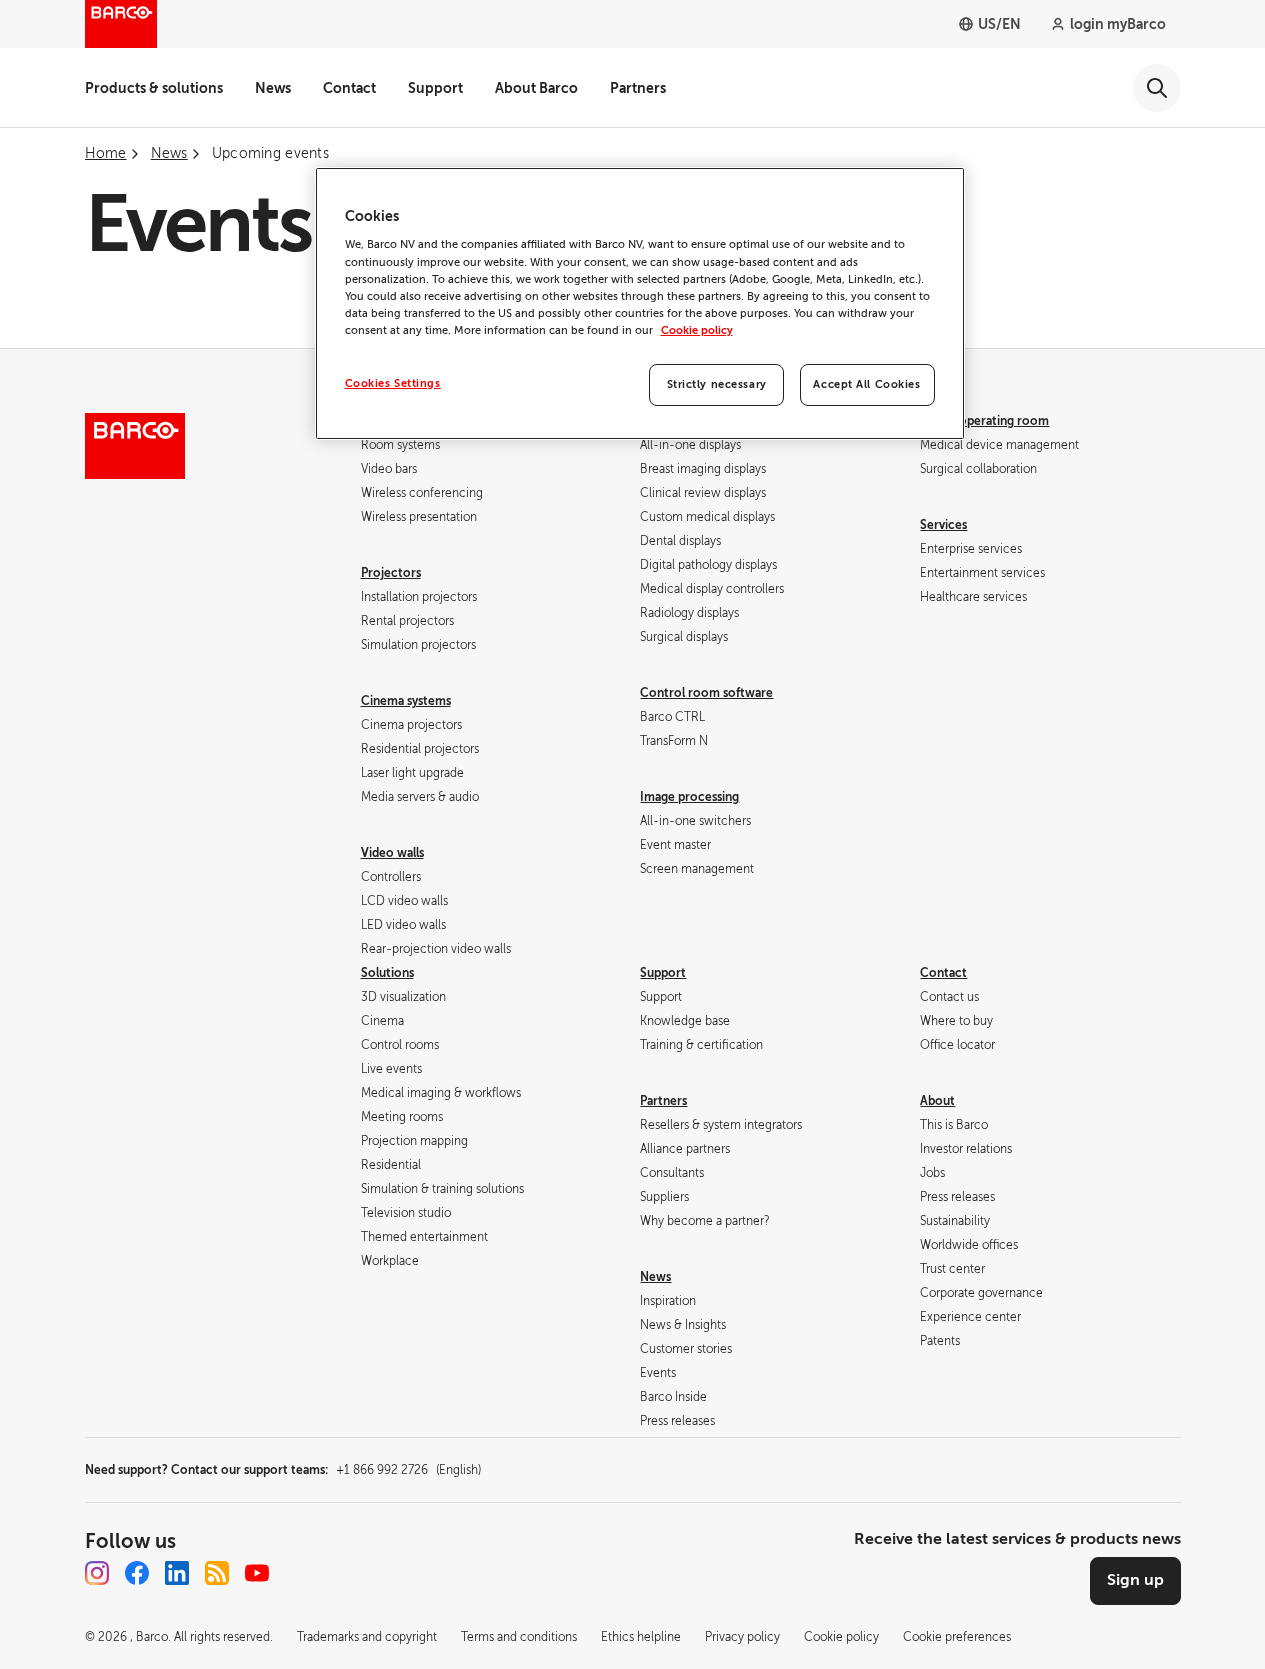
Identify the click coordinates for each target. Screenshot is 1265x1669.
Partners (638, 88)
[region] (640, 303)
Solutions (387, 973)
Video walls (392, 853)
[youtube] (257, 1573)
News (273, 88)
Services (943, 525)
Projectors (391, 573)
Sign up (1135, 1580)
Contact (349, 88)
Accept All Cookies (866, 384)
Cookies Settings (393, 383)
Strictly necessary (717, 384)
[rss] (217, 1573)
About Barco (536, 88)
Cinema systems (406, 701)
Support (435, 88)
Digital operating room (984, 421)
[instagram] (97, 1573)
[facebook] (137, 1573)
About (937, 1101)
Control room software (706, 693)
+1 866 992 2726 (408, 1470)
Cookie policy (697, 330)
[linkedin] (177, 1573)
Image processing (689, 797)
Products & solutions (154, 88)
